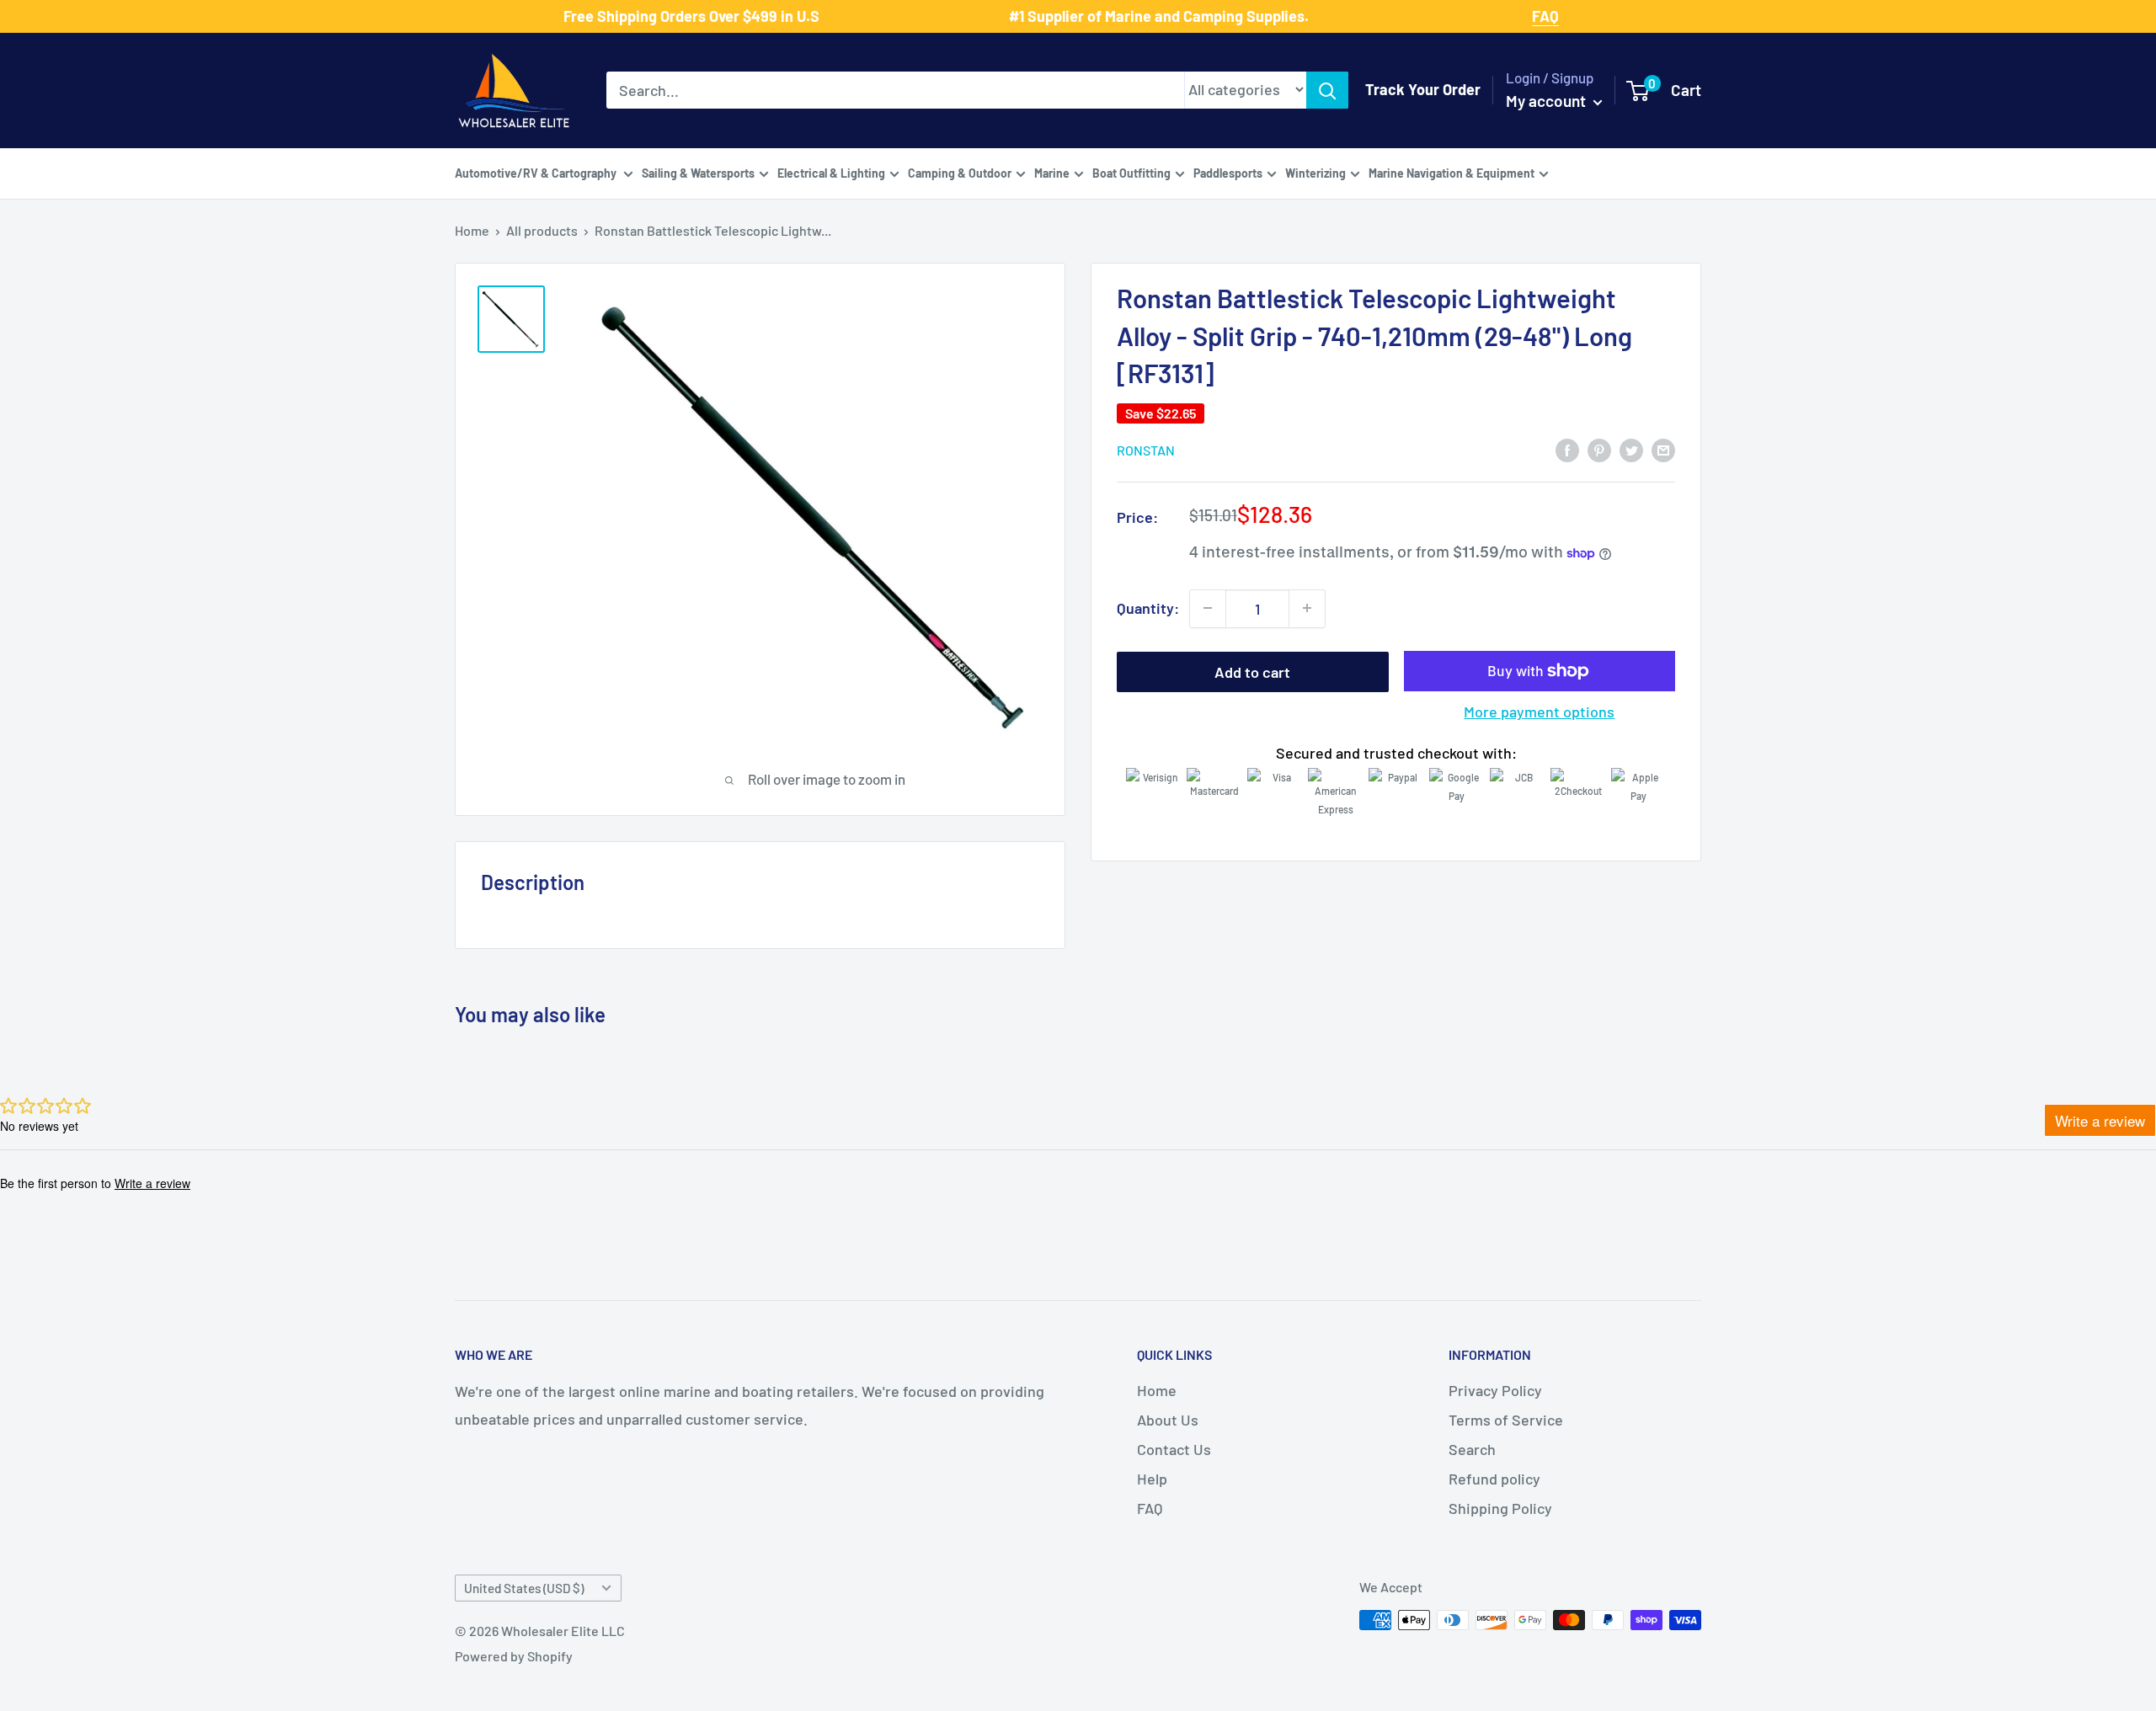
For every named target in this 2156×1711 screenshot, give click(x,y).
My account (1548, 101)
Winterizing (1315, 172)
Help (1152, 1479)
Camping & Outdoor (960, 172)
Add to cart (1252, 671)
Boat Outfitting (1131, 172)
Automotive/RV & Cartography (537, 172)
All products (542, 230)
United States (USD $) (524, 1588)
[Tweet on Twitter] (1631, 450)
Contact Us (1174, 1449)
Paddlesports (1228, 172)
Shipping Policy (1500, 1508)
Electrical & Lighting (831, 172)
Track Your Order (1423, 89)
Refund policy (1494, 1479)
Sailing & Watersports (698, 172)
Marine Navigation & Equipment (1452, 172)
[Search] (1327, 90)
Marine (1052, 172)
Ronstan (1146, 450)
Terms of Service (1506, 1420)
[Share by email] (1663, 450)
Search (1472, 1449)
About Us (1168, 1420)
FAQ (1150, 1508)
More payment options (1539, 712)
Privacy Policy (1495, 1390)
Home (472, 230)
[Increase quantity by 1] (1307, 608)
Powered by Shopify (514, 1656)
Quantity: (1148, 608)
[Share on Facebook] (1567, 450)
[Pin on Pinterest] (1599, 450)
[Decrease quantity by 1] (1208, 608)
